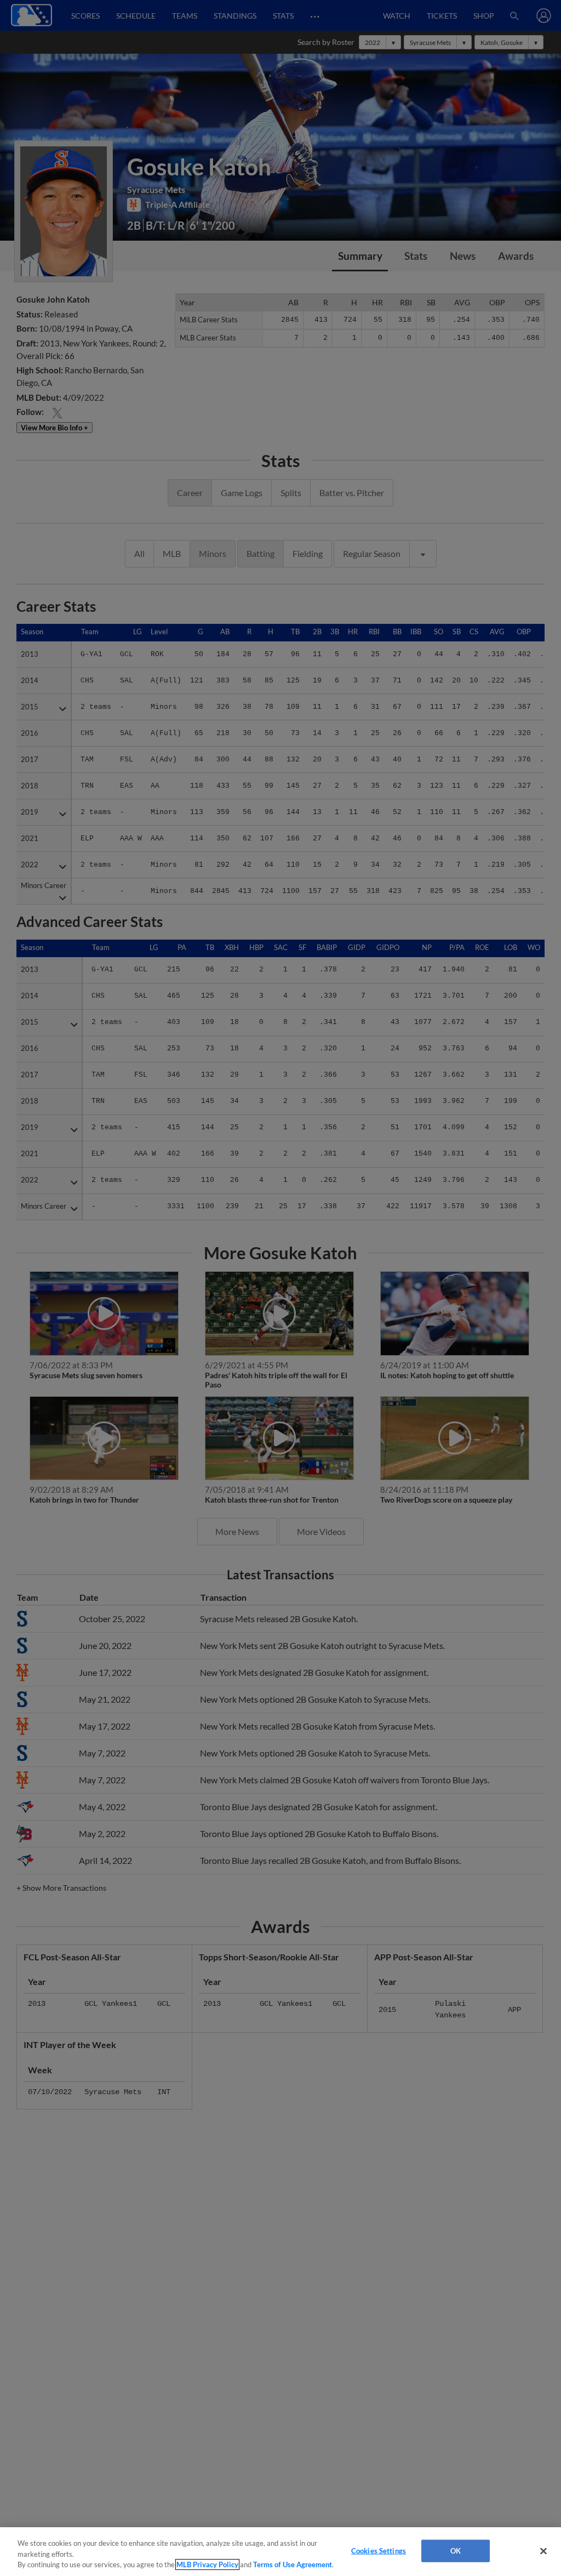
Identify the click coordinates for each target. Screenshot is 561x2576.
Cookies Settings (379, 2550)
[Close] (543, 2551)
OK (456, 2550)
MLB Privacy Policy (207, 2564)
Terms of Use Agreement (293, 2564)
